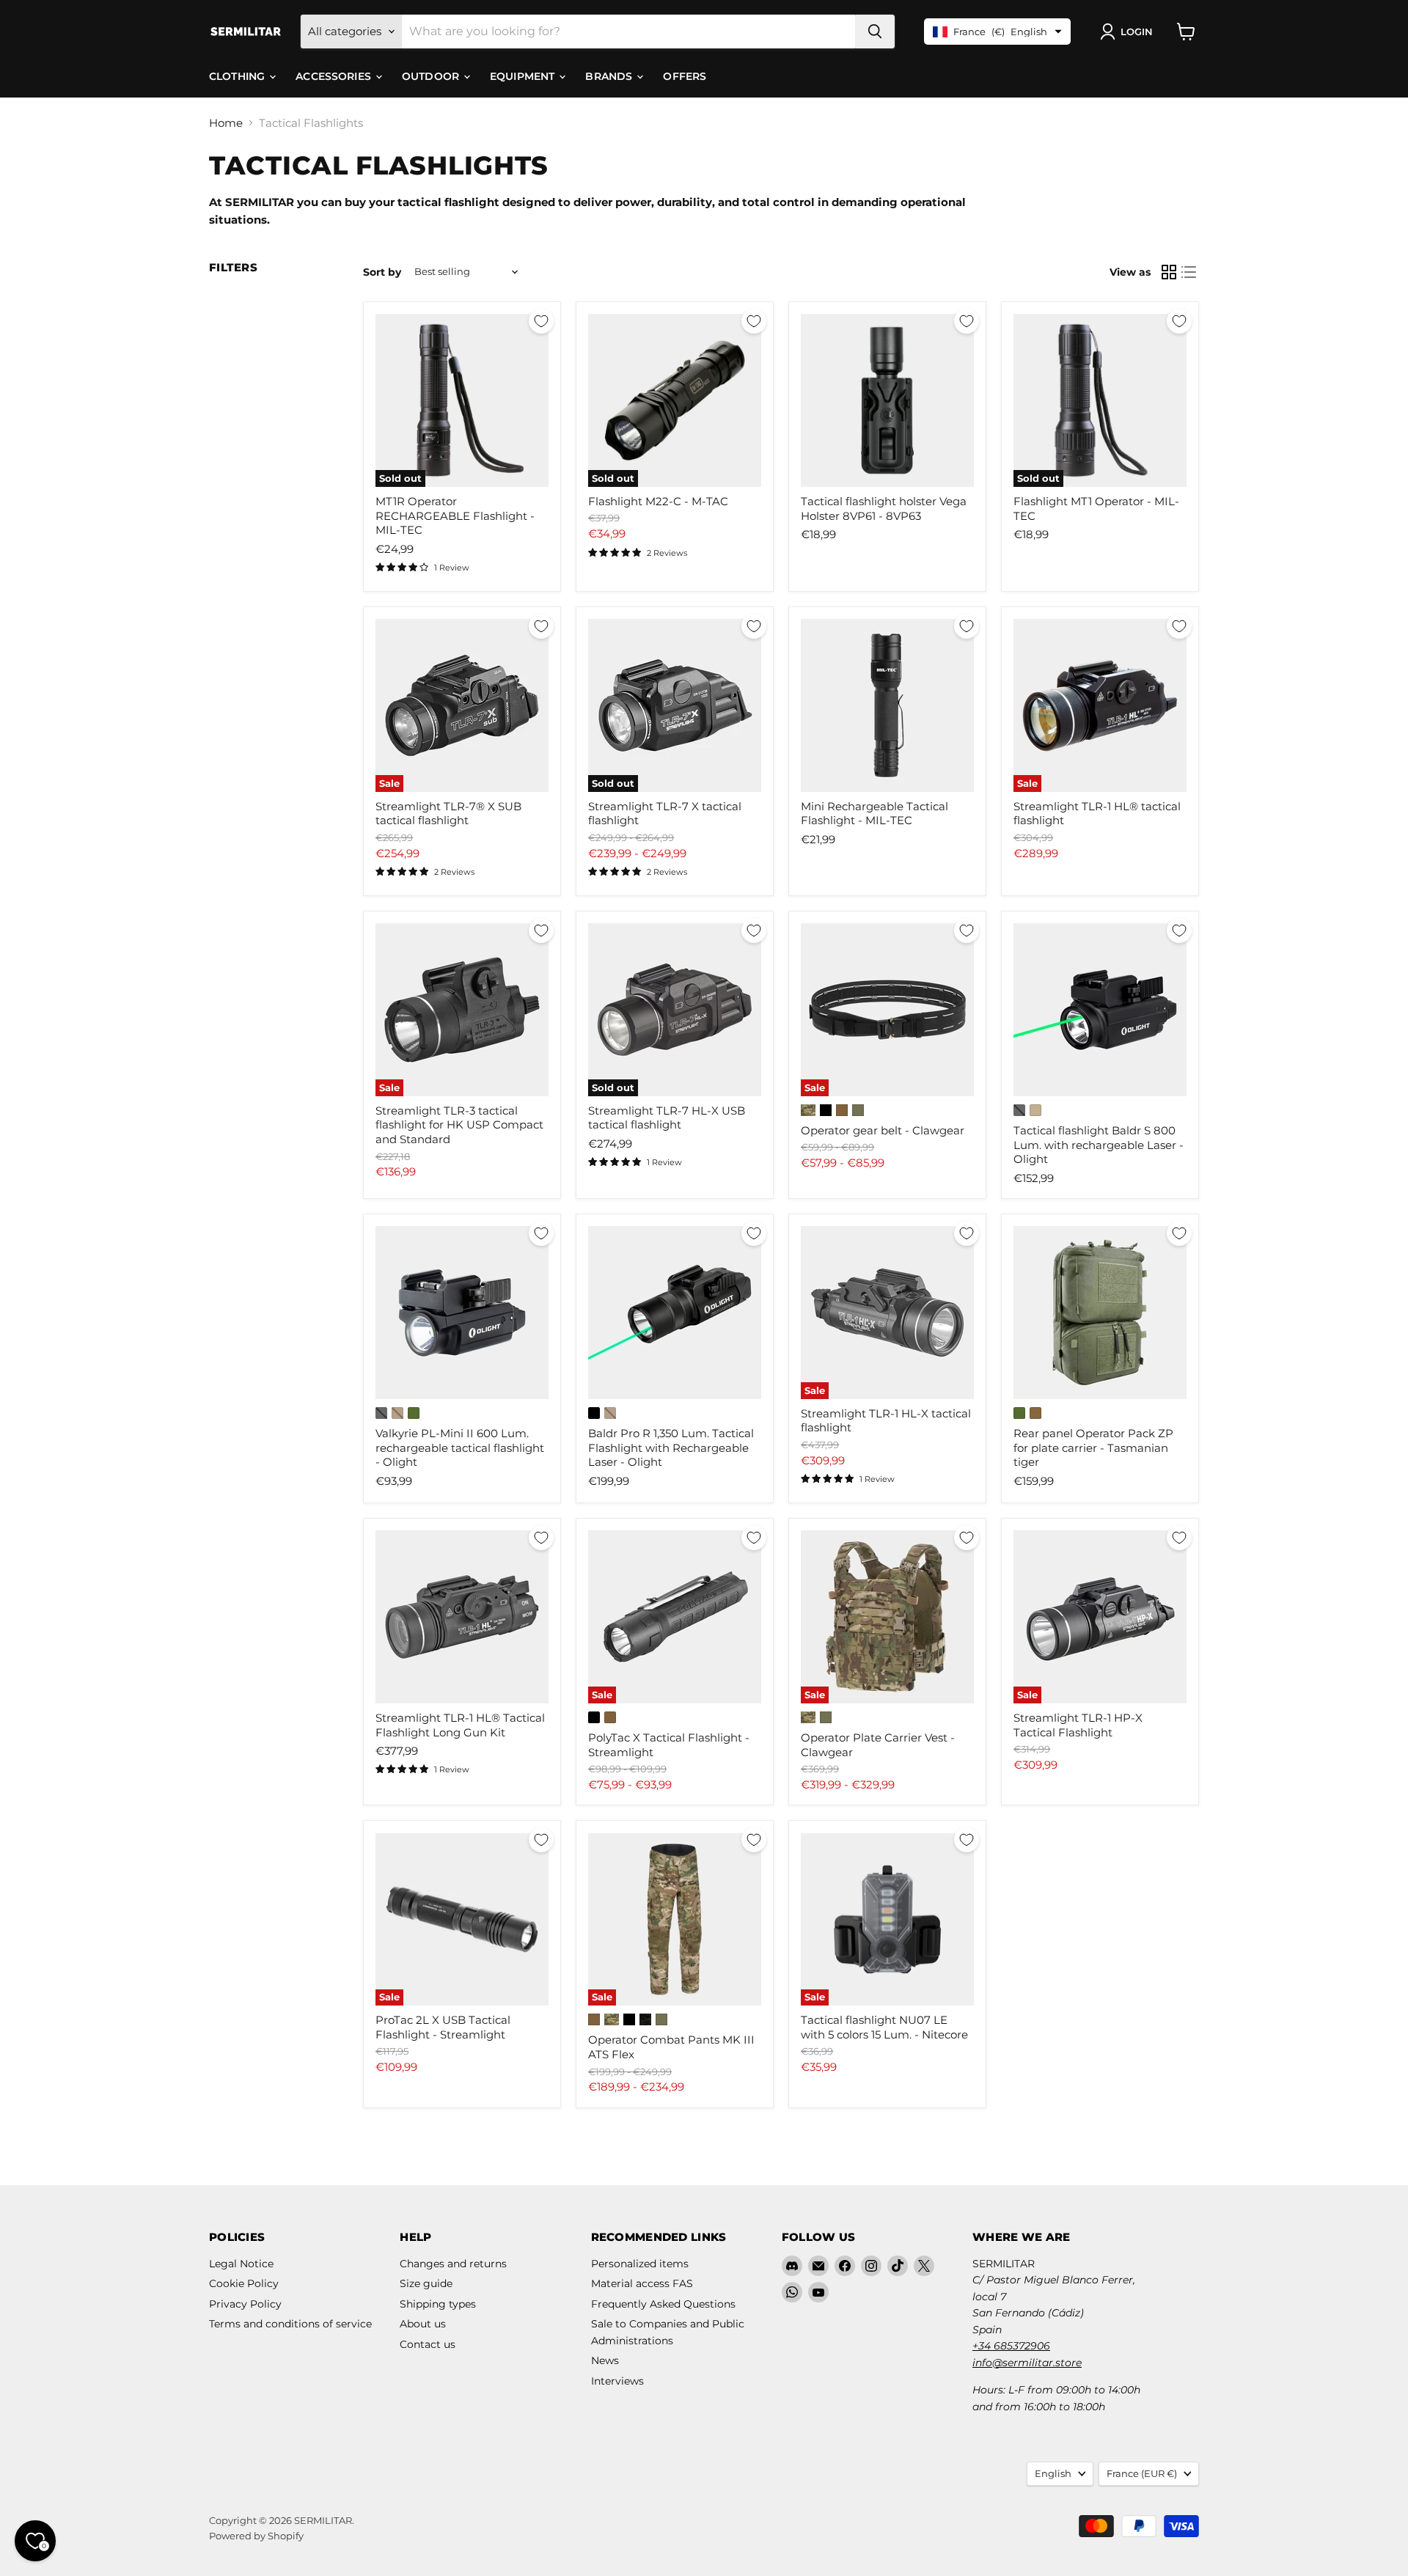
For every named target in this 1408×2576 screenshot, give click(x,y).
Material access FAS (642, 2283)
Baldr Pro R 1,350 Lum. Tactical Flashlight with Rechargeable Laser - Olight (671, 1447)
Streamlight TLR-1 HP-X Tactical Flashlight (1078, 1725)
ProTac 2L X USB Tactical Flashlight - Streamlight (443, 2027)
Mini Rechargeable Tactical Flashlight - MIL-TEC (874, 814)
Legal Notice (241, 2264)
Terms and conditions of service (290, 2324)
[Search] (875, 32)
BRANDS (610, 76)
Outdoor (432, 76)
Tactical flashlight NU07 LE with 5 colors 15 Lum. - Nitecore (884, 2027)
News (605, 2360)
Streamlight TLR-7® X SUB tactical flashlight (448, 814)
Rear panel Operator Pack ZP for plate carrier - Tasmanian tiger (1093, 1447)
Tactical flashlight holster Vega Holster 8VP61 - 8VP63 (884, 509)
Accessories (335, 76)
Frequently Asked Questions (663, 2304)
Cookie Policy (244, 2283)
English (1053, 2473)
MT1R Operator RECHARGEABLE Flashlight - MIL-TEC (455, 515)
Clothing (238, 76)
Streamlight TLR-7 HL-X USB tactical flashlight (667, 1118)
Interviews (617, 2381)
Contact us (428, 2344)
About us (423, 2324)
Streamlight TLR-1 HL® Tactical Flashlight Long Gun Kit (460, 1725)
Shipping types (438, 2304)
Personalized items (640, 2264)
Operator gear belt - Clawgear (883, 1130)
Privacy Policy (245, 2304)
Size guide (426, 2283)
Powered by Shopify (256, 2536)
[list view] (1189, 272)
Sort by (382, 272)
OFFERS (685, 76)
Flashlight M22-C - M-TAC (658, 501)
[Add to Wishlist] (541, 321)
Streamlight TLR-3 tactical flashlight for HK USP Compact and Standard (459, 1125)
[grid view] (1169, 272)
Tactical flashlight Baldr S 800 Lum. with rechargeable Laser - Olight (1099, 1145)
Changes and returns (453, 2264)
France (1142, 2473)
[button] (1129, 32)
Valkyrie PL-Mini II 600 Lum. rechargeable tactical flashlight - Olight (460, 1447)
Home (226, 123)
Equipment (524, 76)
